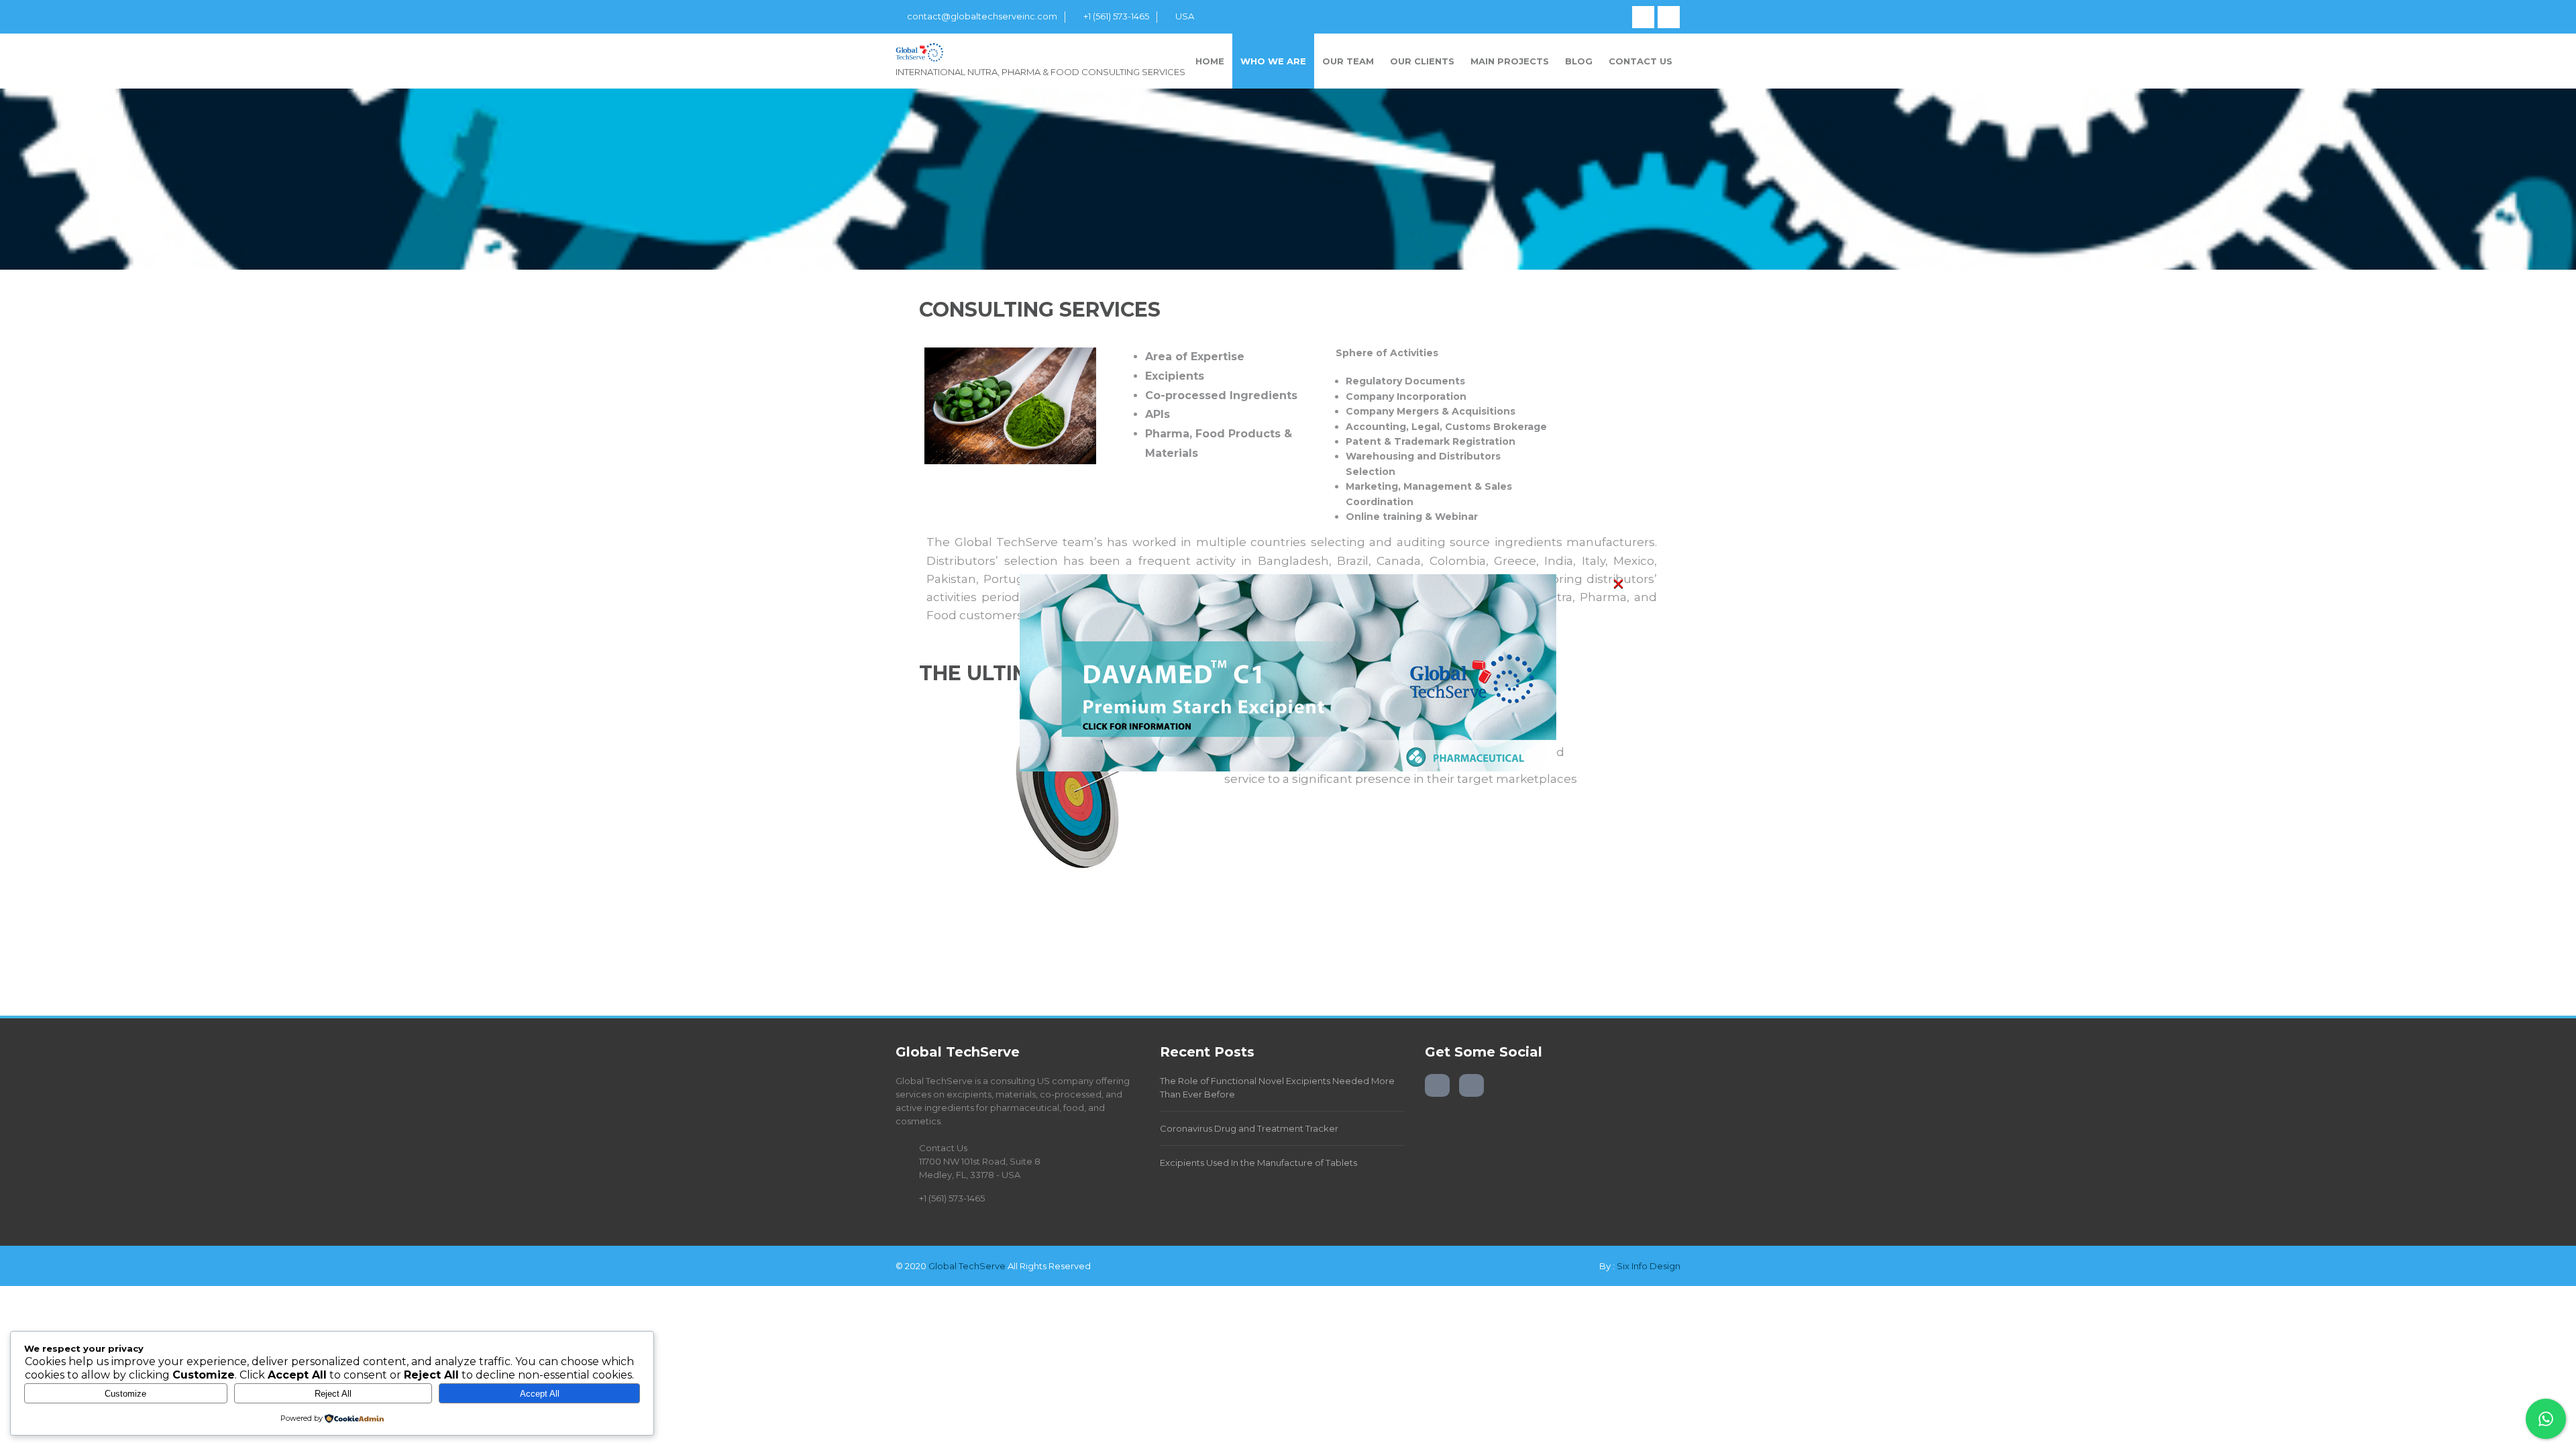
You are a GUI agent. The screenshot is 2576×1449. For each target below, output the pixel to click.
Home (1210, 61)
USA (1185, 16)
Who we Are (1273, 61)
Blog (1579, 61)
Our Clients (1422, 61)
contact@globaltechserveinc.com (982, 16)
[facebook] (1643, 17)
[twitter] (1669, 17)
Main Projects (1510, 61)
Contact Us (1641, 61)
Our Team (1348, 61)
